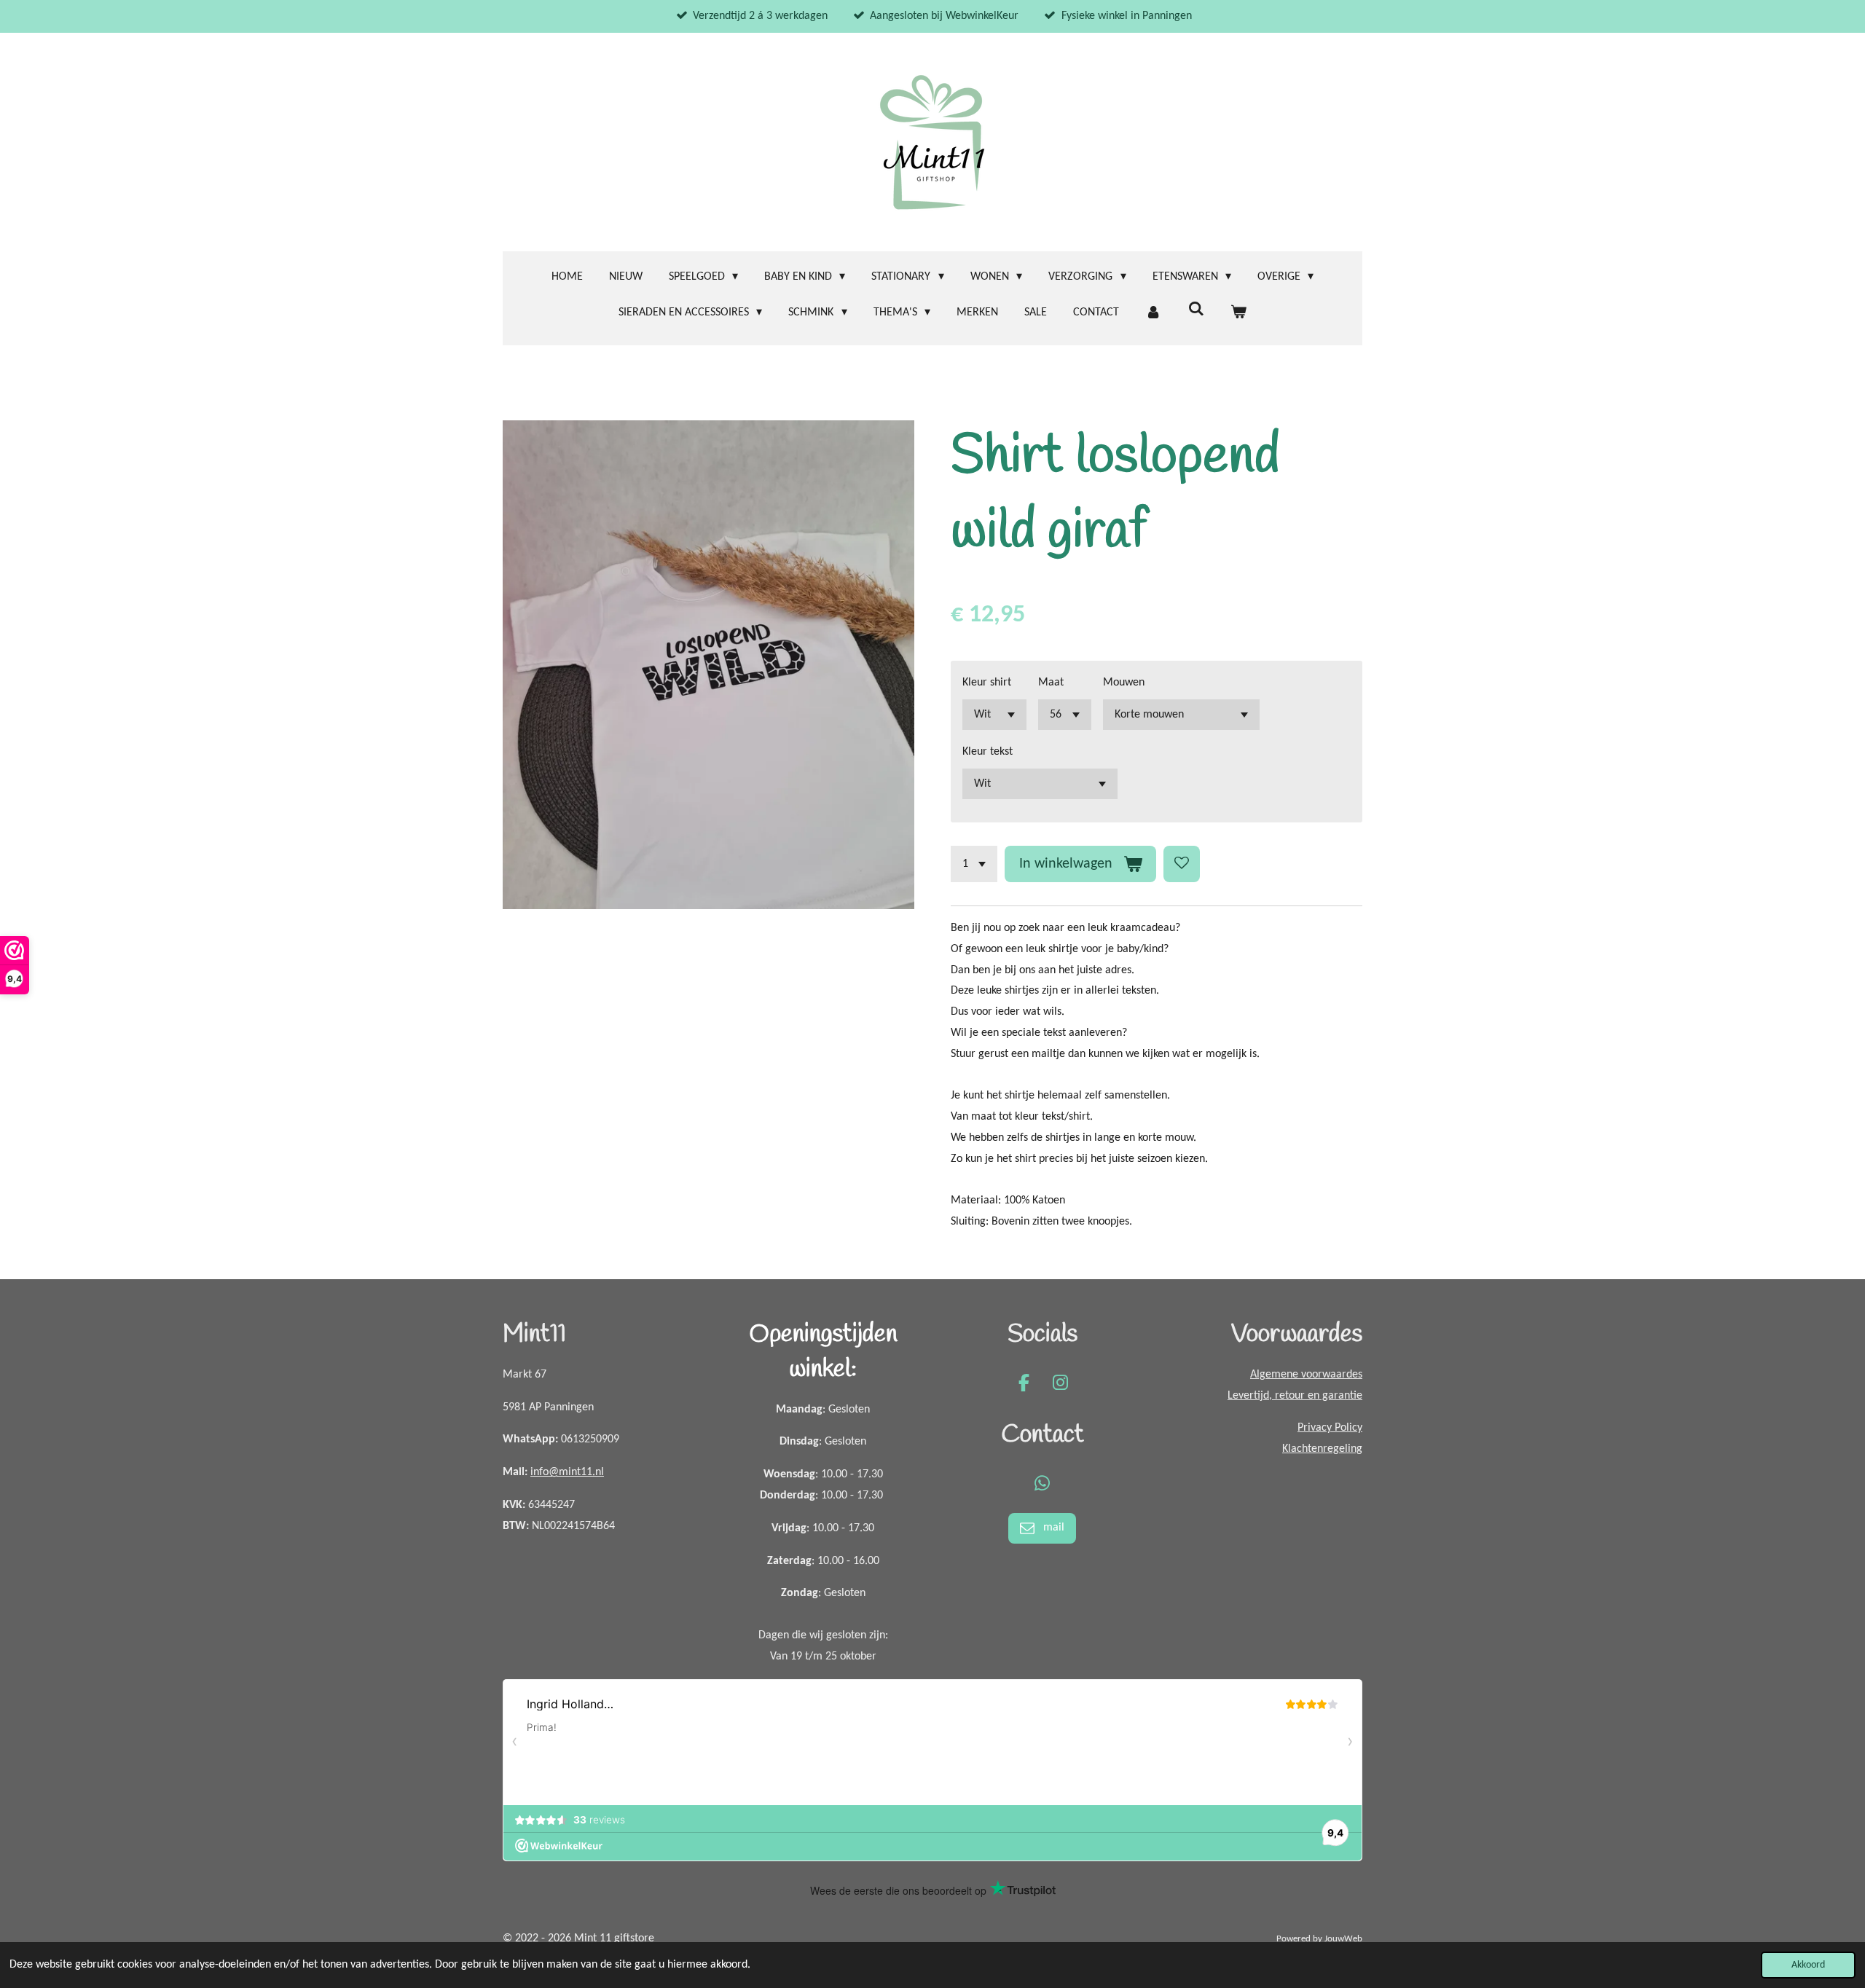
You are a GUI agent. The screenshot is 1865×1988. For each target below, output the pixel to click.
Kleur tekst (988, 752)
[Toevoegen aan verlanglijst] (1182, 864)
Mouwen (1124, 683)
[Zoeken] (1195, 310)
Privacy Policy (1330, 1428)
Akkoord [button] (1808, 1965)
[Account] (1153, 313)
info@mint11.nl (567, 1472)
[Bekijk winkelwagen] (1238, 313)
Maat (1051, 683)
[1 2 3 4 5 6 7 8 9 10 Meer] (974, 864)
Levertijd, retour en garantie (1295, 1396)
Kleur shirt (987, 683)
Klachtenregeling (1322, 1449)
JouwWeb (1343, 1939)
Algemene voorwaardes (1306, 1375)
